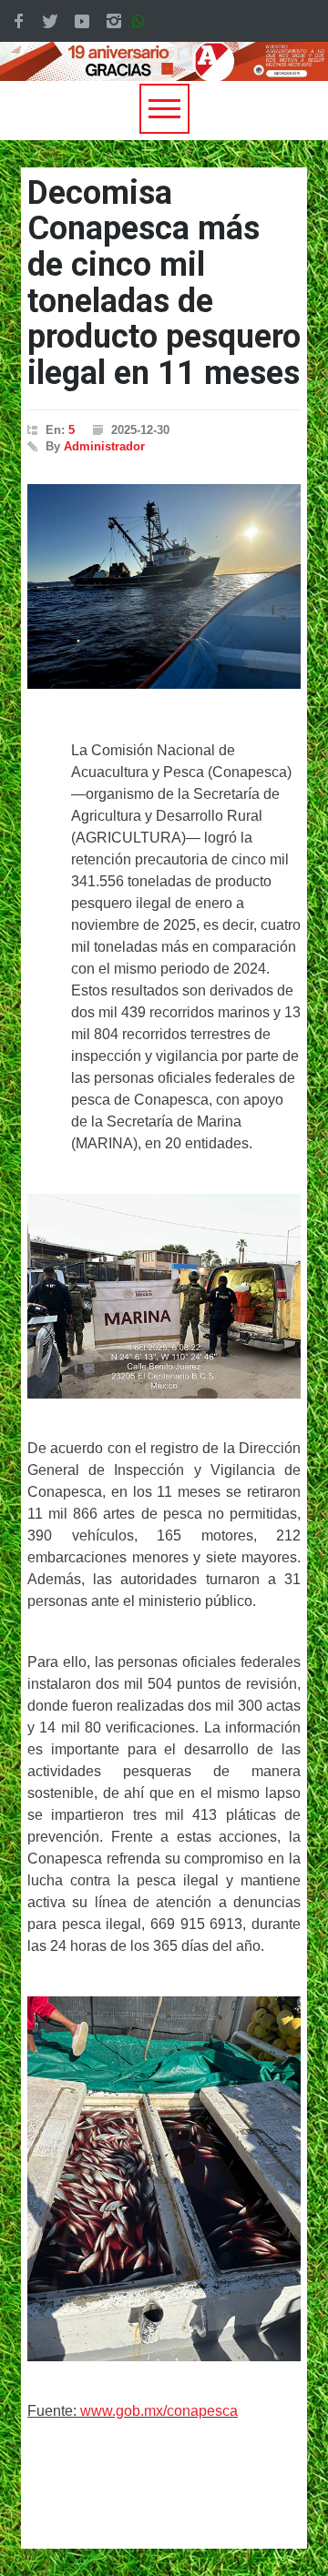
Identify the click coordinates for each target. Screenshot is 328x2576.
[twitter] (50, 21)
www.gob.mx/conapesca (159, 2411)
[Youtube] (82, 21)
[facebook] (18, 21)
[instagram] (114, 21)
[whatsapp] (142, 21)
